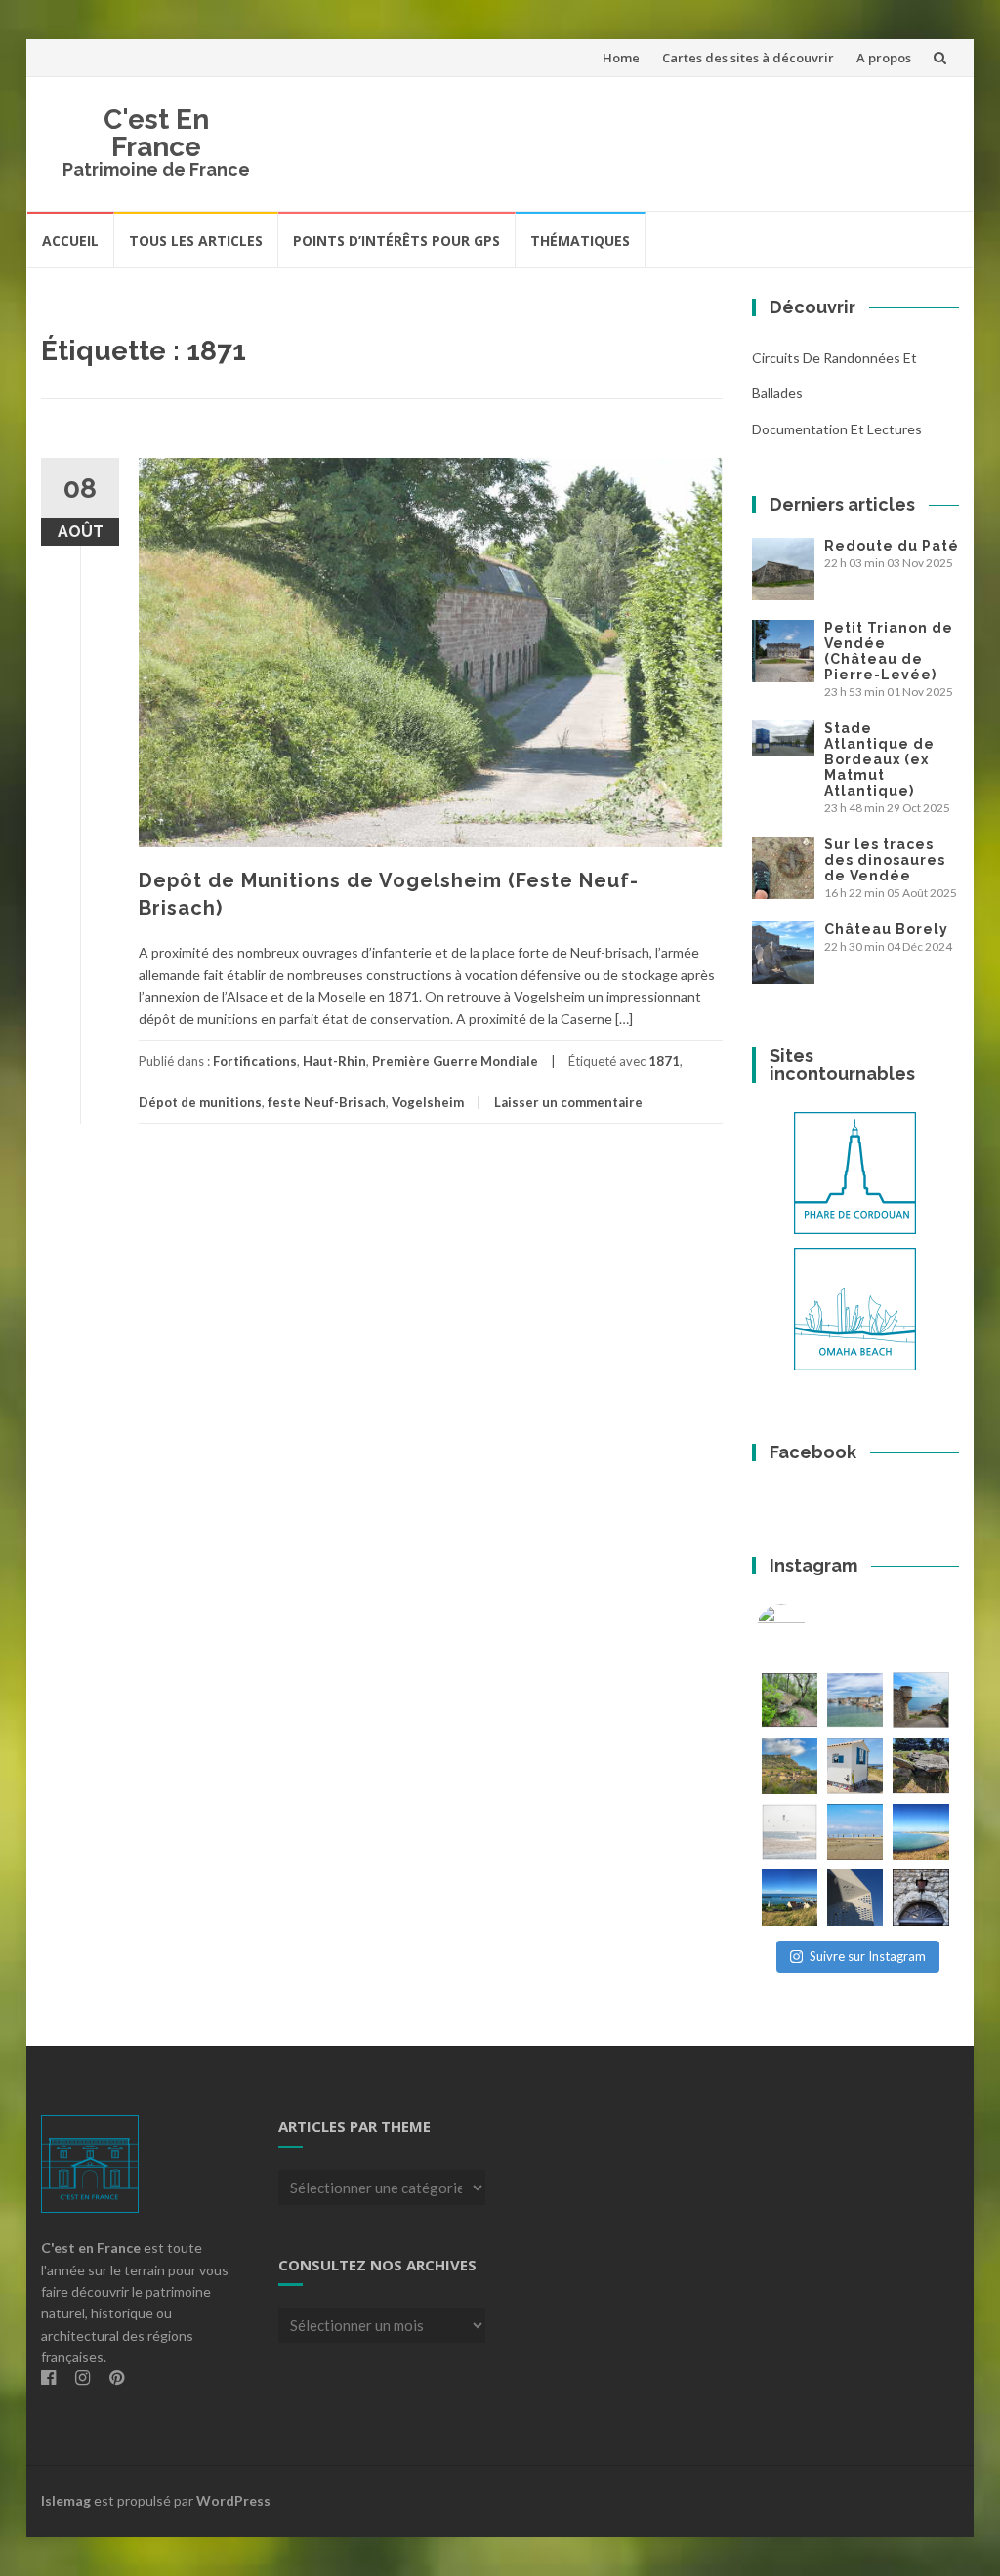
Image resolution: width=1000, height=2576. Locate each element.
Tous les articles (196, 241)
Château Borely (886, 929)
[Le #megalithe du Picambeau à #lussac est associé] (790, 1700)
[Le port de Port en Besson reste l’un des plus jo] (790, 1897)
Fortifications (255, 1061)
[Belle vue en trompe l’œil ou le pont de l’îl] (855, 1832)
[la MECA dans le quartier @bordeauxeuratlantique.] (855, 1897)
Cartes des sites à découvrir (748, 58)
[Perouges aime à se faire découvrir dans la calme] (920, 1897)
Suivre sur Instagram (868, 1956)
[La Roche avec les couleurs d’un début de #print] (790, 1765)
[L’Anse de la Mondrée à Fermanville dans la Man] (920, 1832)
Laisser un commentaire (568, 1102)
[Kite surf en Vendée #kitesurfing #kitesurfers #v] (790, 1832)
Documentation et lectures (837, 429)
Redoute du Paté (892, 546)
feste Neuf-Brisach (327, 1102)
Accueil (70, 241)
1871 (664, 1061)
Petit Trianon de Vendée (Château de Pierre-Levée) (889, 651)
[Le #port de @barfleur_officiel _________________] (855, 1700)
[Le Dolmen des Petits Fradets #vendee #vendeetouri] (920, 1765)
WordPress (233, 2500)
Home (621, 58)
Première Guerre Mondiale (455, 1061)
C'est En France (156, 133)
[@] (811, 1628)
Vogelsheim (428, 1102)
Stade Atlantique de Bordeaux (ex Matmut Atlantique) (879, 759)
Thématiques (580, 241)
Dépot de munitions (200, 1102)
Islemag (66, 2500)
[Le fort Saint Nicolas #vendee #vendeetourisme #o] (920, 1700)
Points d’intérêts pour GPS (396, 241)
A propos (884, 58)
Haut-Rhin (334, 1061)
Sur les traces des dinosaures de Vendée (885, 860)
